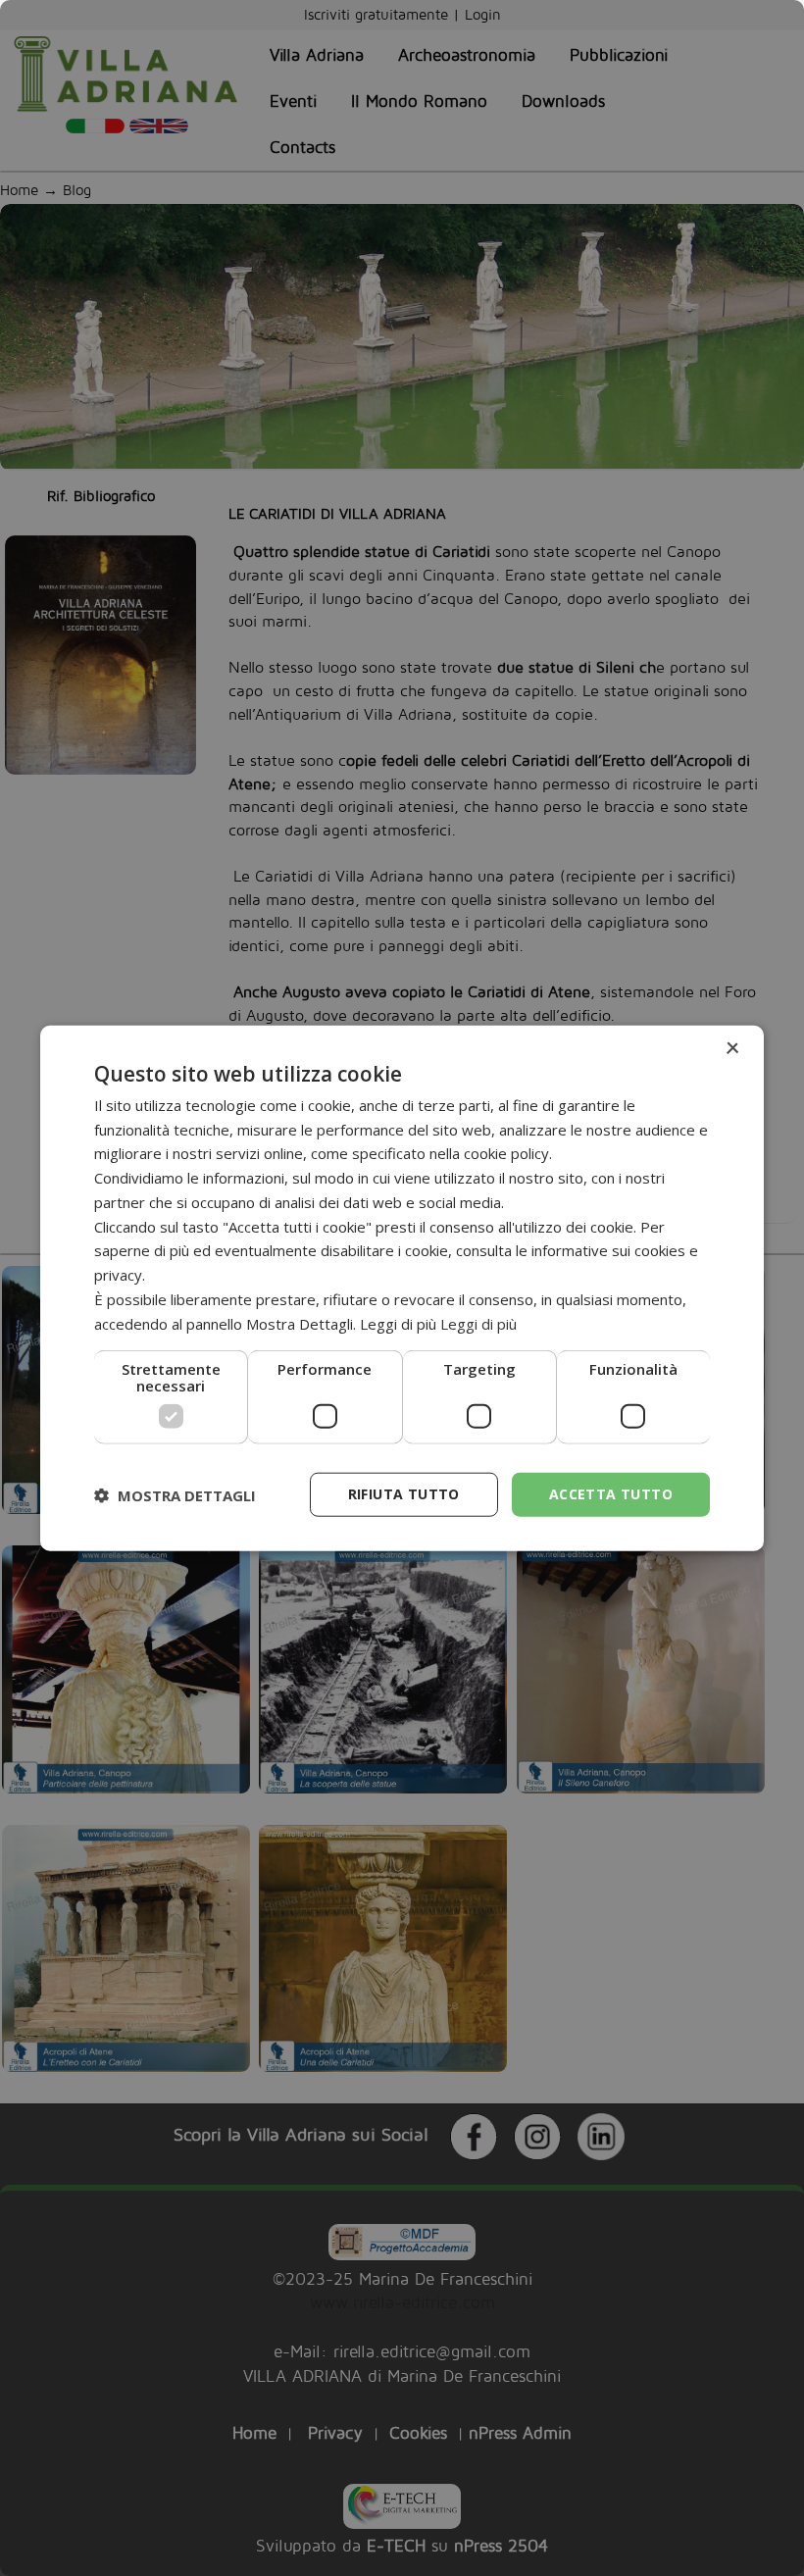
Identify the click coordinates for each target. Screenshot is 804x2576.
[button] (175, 1494)
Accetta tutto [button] (611, 1494)
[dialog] (402, 1288)
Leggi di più (478, 1323)
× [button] (732, 1048)
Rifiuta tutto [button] (404, 1494)
